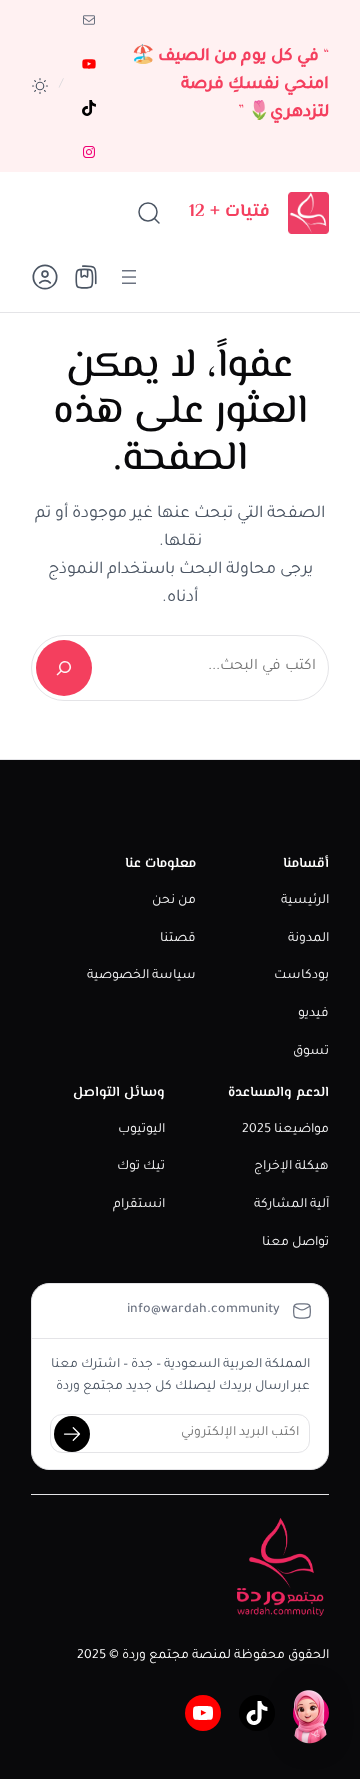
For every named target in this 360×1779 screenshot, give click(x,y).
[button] (40, 86)
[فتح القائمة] (129, 277)
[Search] (64, 668)
